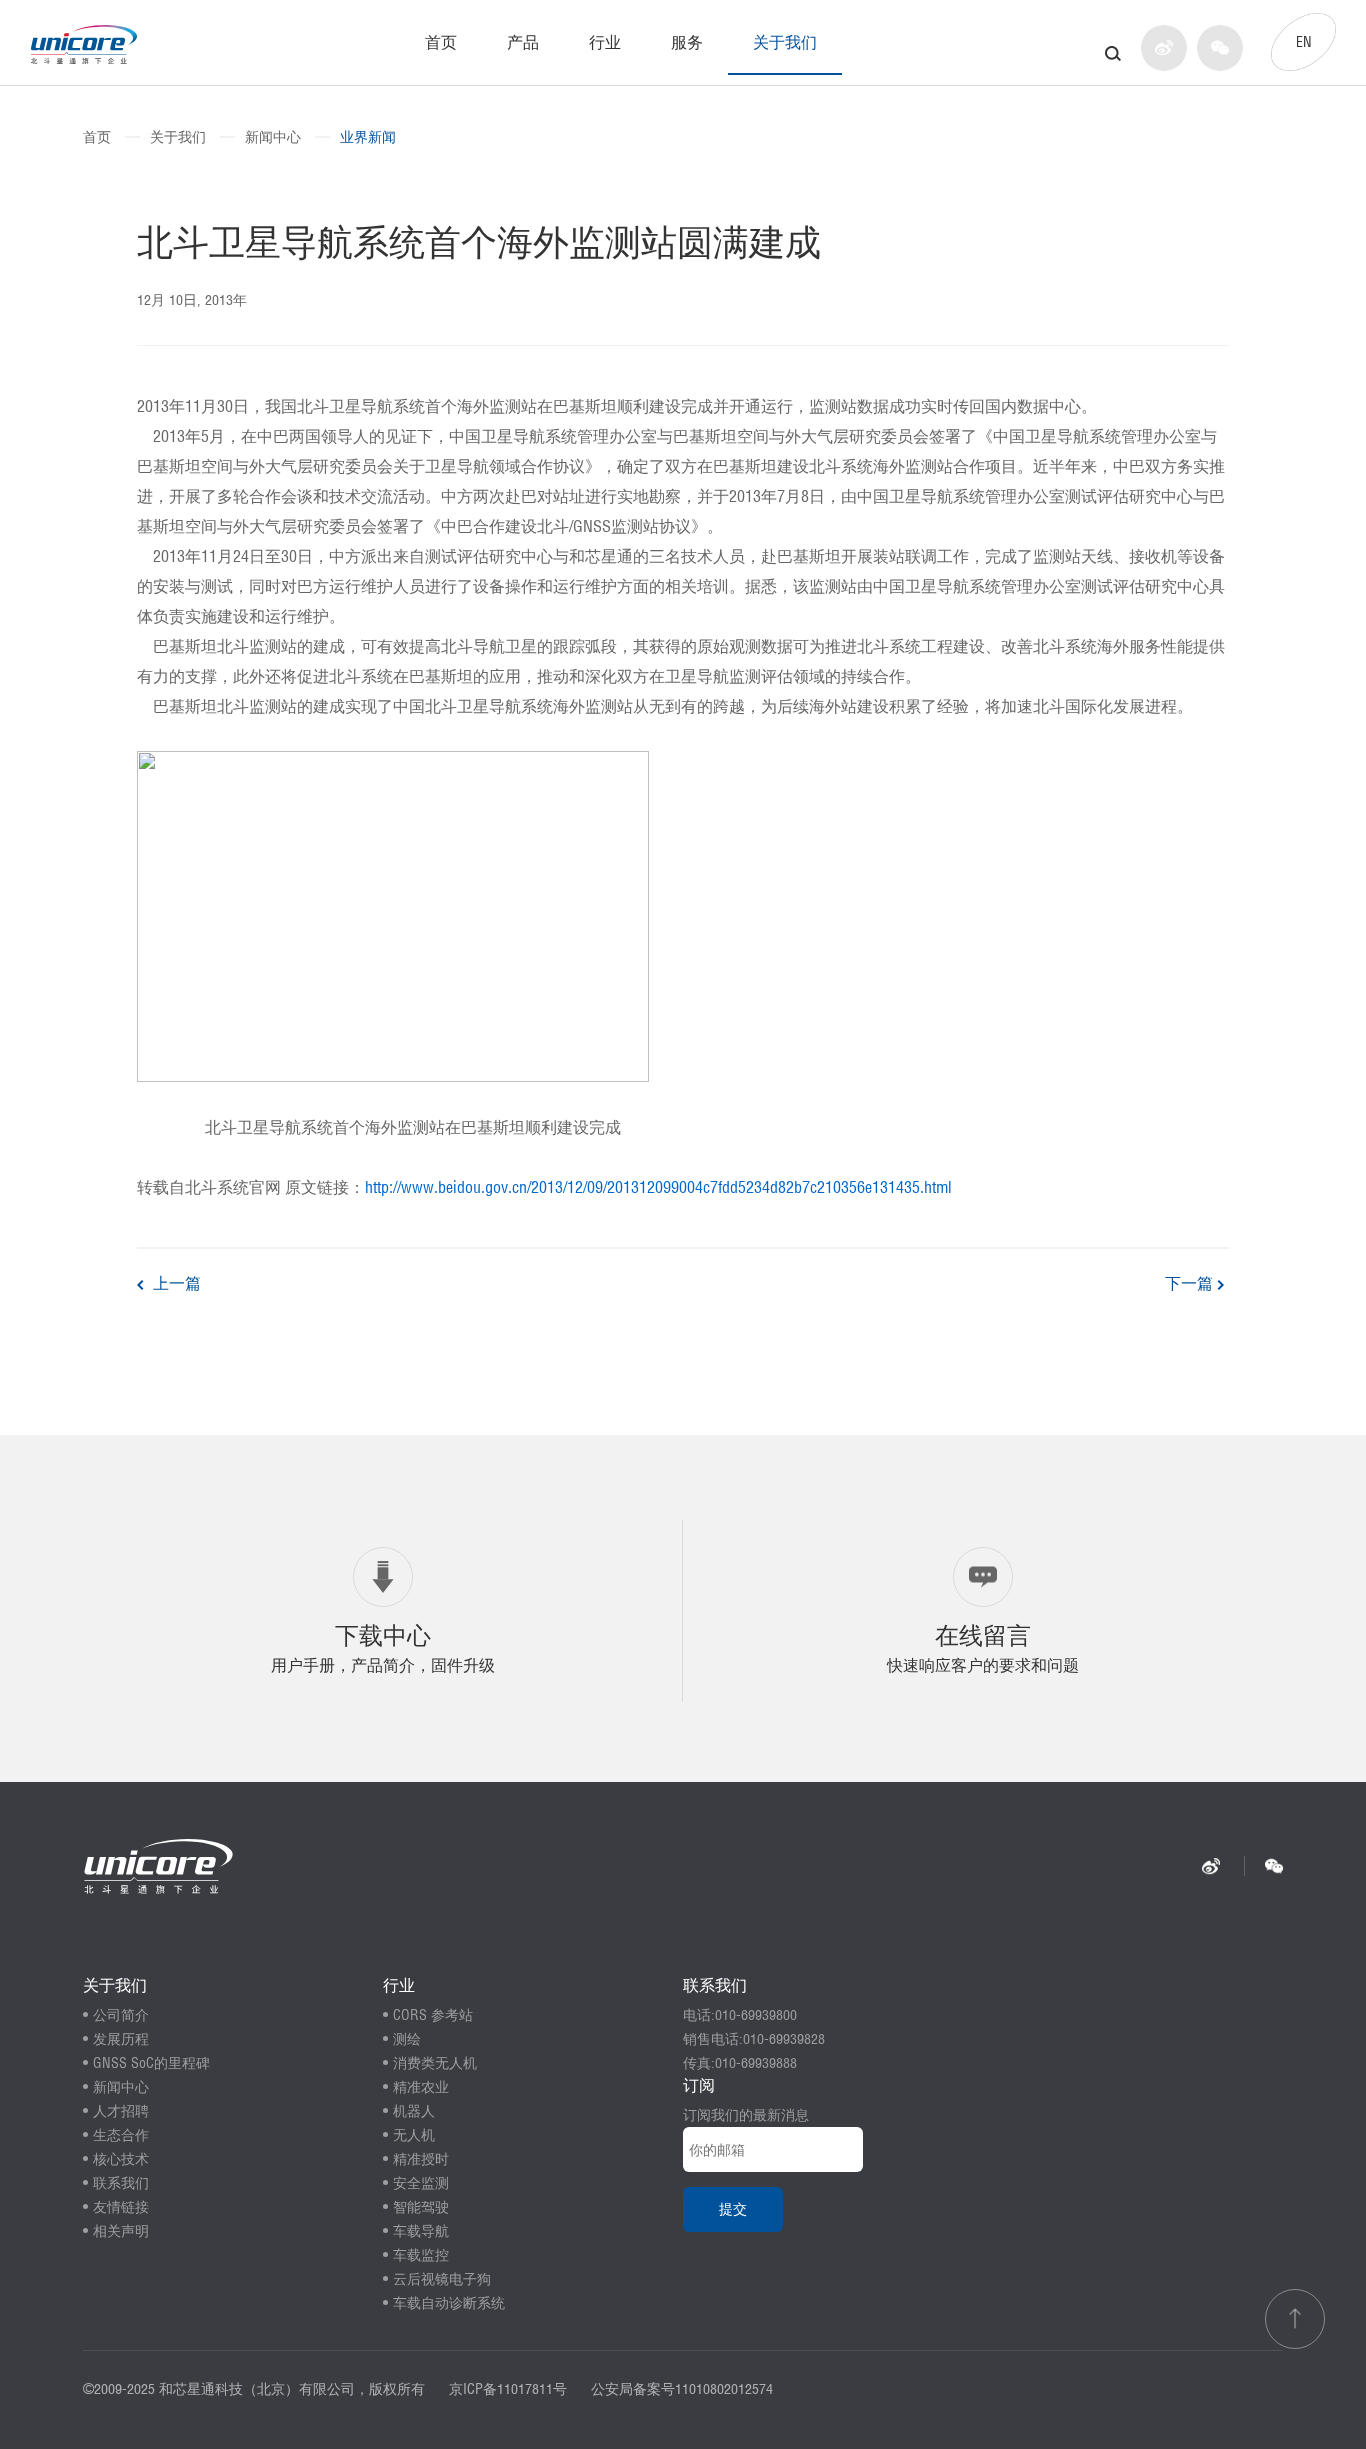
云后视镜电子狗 (442, 2279)
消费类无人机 (435, 2063)
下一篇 (1191, 1283)
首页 (441, 42)
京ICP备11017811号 (508, 2389)
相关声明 (121, 2231)
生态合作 (121, 2135)
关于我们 (785, 42)
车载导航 (421, 2231)
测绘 (407, 2039)
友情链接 (121, 2207)
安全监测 (421, 2183)
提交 (733, 2209)
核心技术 (121, 2159)
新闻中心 (273, 137)
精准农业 (421, 2087)
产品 (523, 42)
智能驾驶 (421, 2207)
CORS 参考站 (433, 2015)
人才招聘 (121, 2111)
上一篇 (175, 1283)
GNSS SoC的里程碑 (151, 2063)
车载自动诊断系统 (449, 2303)
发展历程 (121, 2039)
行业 (605, 42)
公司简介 (121, 2015)
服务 (687, 42)
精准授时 (421, 2159)
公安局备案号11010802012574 (682, 2389)
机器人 (414, 2111)
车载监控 (421, 2255)
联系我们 (121, 2183)
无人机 (414, 2135)
